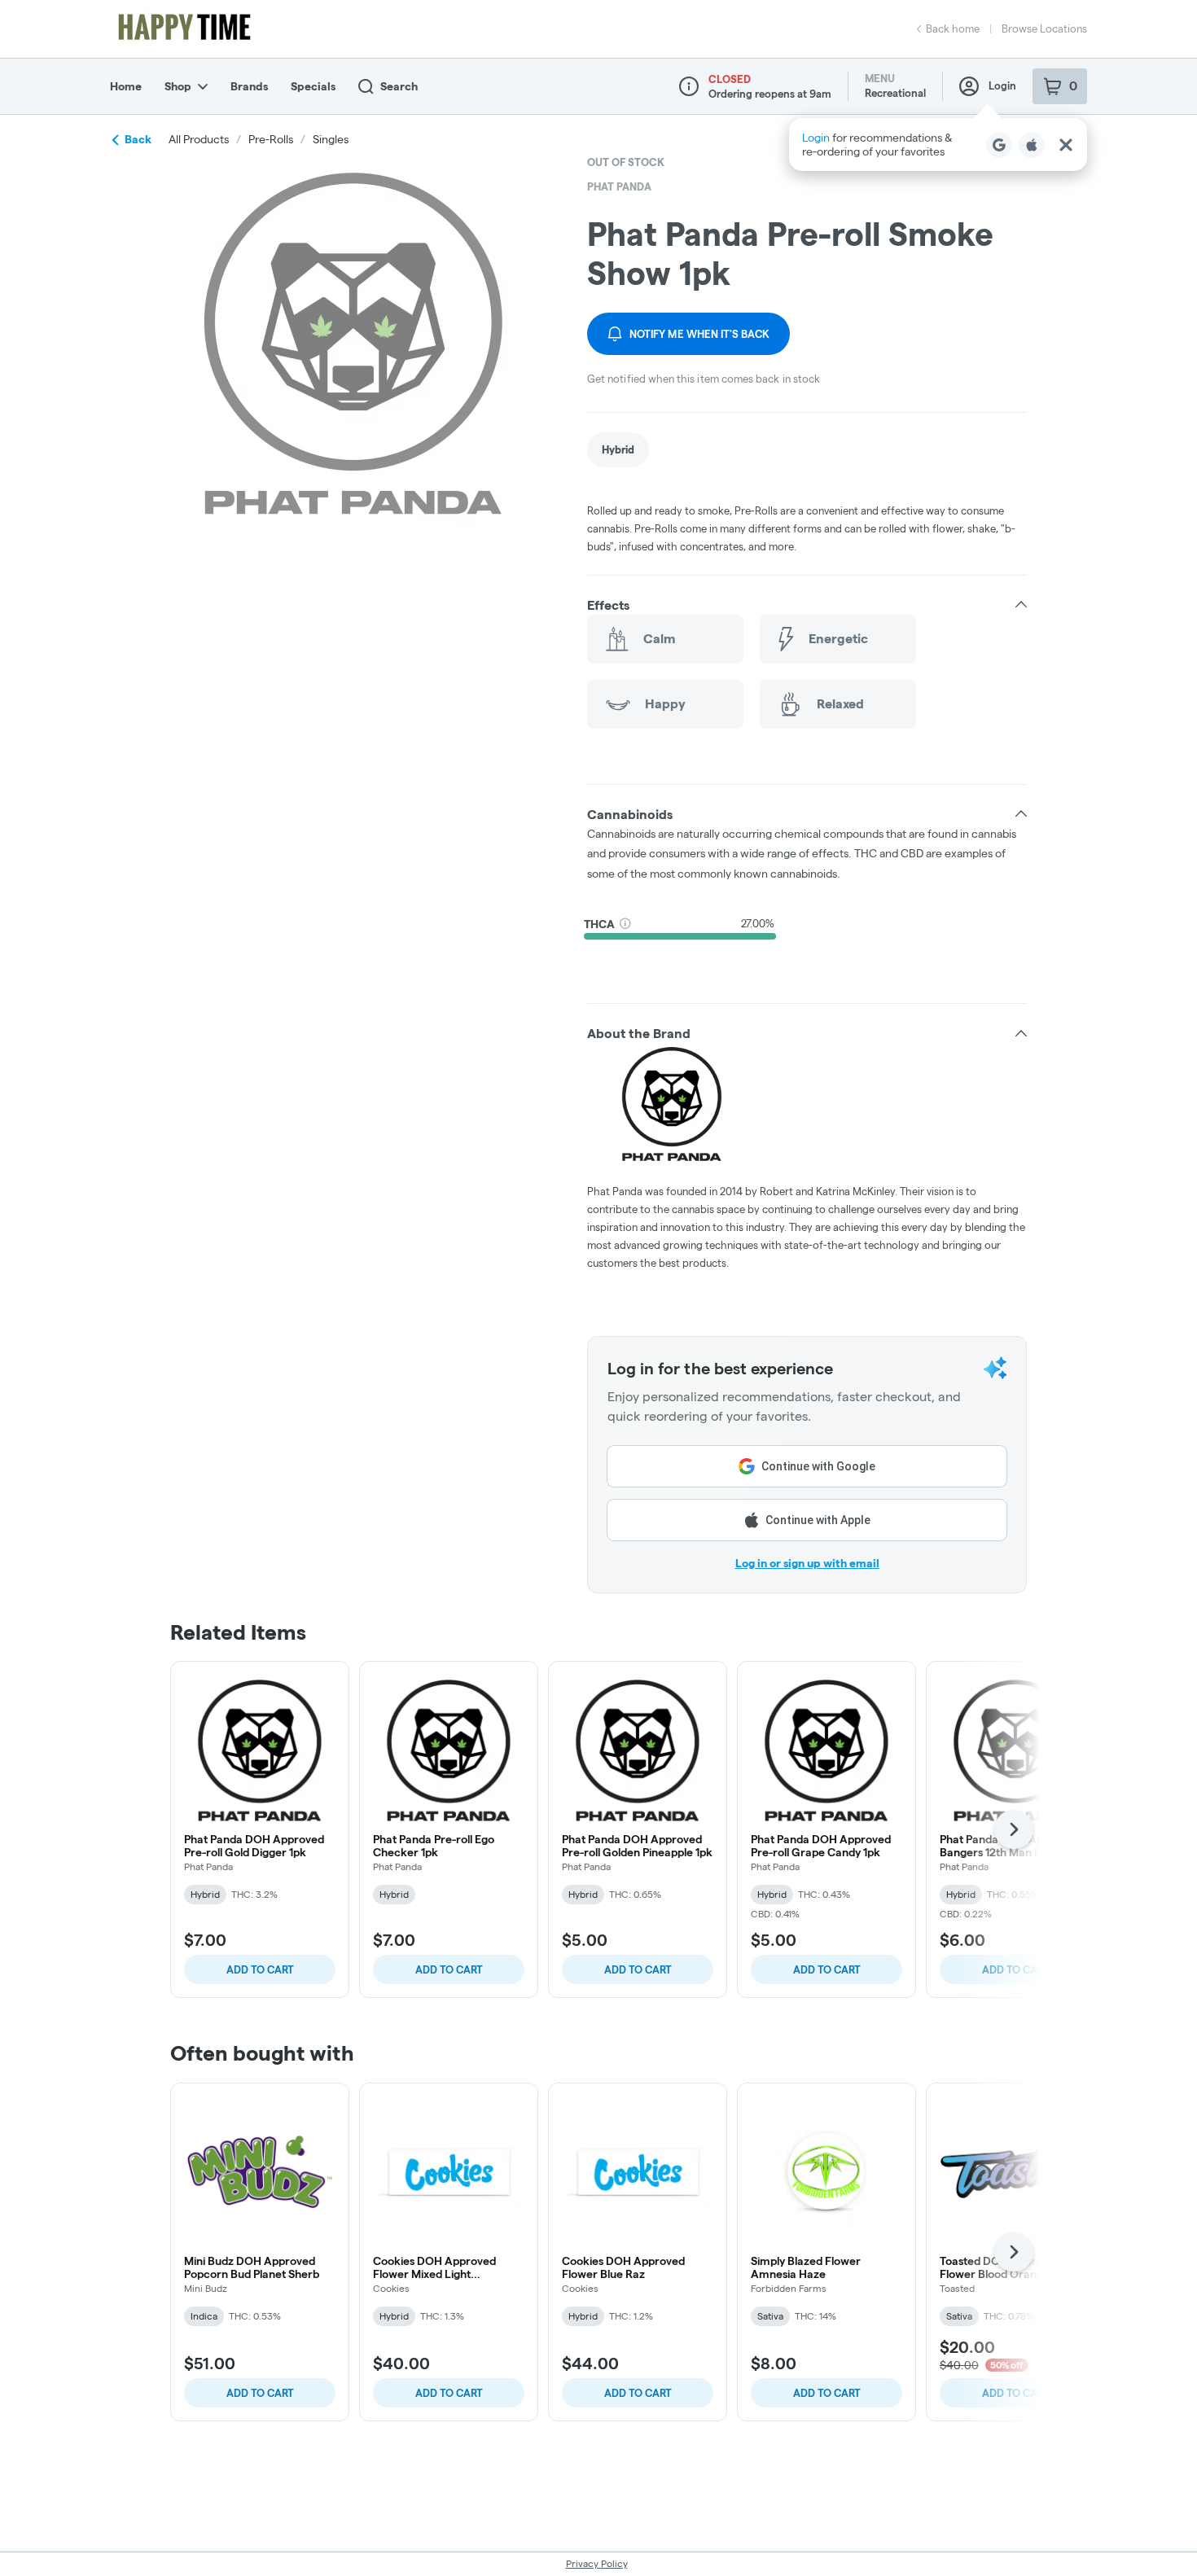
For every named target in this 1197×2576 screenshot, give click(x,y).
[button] (938, 145)
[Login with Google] (999, 145)
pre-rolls (271, 139)
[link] (618, 450)
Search (399, 86)
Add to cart (260, 1969)
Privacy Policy (597, 2563)
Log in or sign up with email (807, 1563)
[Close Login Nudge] (1066, 145)
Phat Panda (619, 186)
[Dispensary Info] (689, 86)
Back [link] (138, 139)
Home (126, 86)
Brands (249, 86)
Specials (313, 86)
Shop (178, 86)
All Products (199, 139)
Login (1002, 85)
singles (331, 139)
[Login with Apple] (1032, 145)
